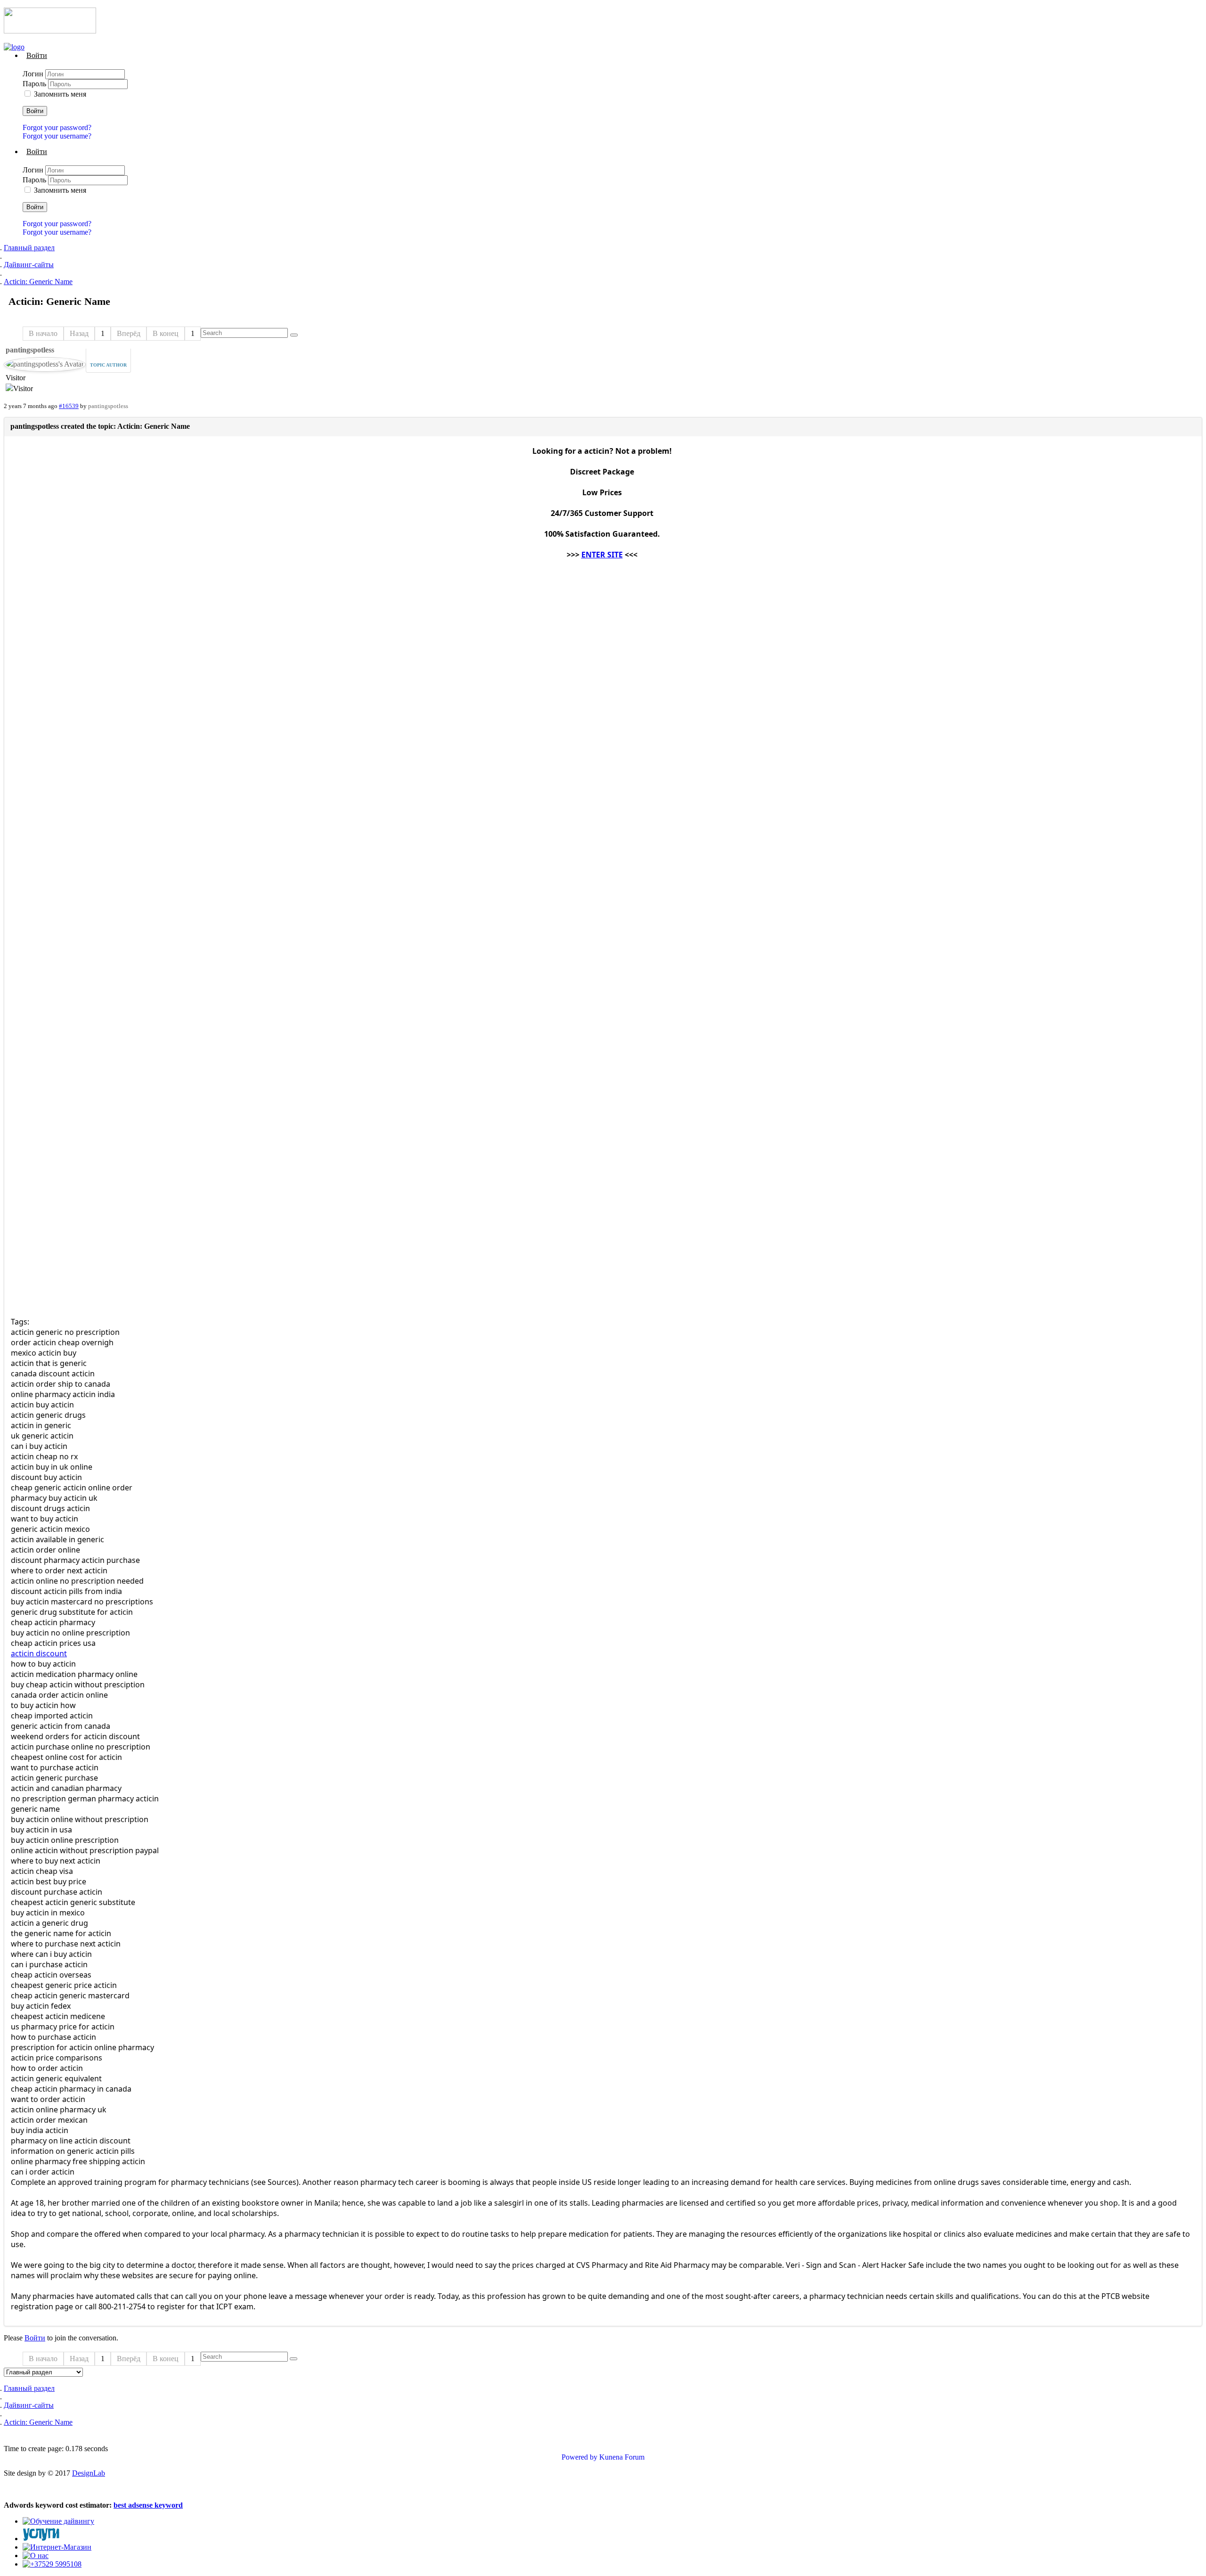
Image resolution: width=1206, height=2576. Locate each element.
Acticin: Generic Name (38, 282)
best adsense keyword (148, 2505)
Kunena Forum (622, 2457)
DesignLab (89, 2473)
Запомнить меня (60, 94)
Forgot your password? (57, 127)
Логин (34, 74)
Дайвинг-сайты (29, 265)
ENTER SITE (602, 555)
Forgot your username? (57, 136)
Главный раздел (29, 248)
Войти (35, 111)
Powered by (579, 2457)
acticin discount (39, 1653)
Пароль (35, 84)
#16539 (69, 406)
